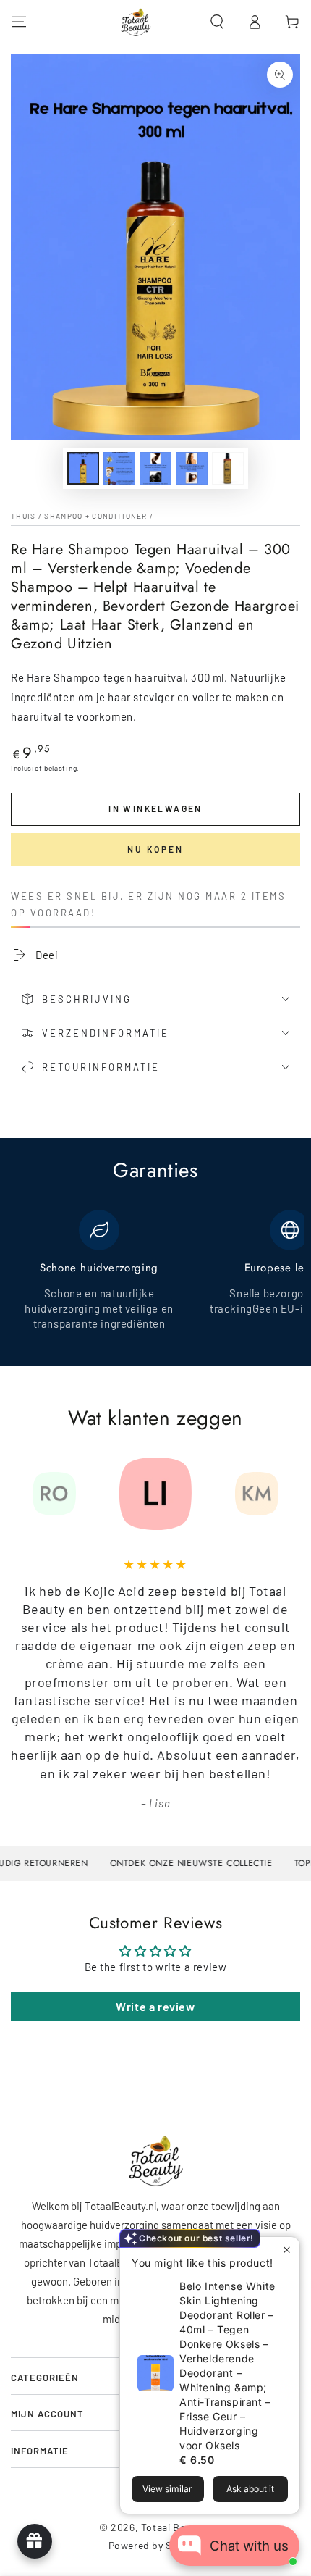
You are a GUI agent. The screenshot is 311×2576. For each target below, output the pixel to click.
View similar (167, 2489)
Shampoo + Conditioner (95, 516)
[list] (155, 1279)
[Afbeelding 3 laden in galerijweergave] (155, 468)
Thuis (24, 516)
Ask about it (250, 2489)
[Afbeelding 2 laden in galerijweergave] (119, 468)
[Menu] (19, 22)
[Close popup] (287, 2250)
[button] (217, 22)
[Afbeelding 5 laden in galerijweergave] (228, 468)
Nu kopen (155, 849)
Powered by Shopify (156, 2545)
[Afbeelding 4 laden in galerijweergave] (192, 468)
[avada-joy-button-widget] (35, 2541)
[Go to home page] (136, 22)
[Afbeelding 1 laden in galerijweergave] (83, 468)
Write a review (155, 2006)
